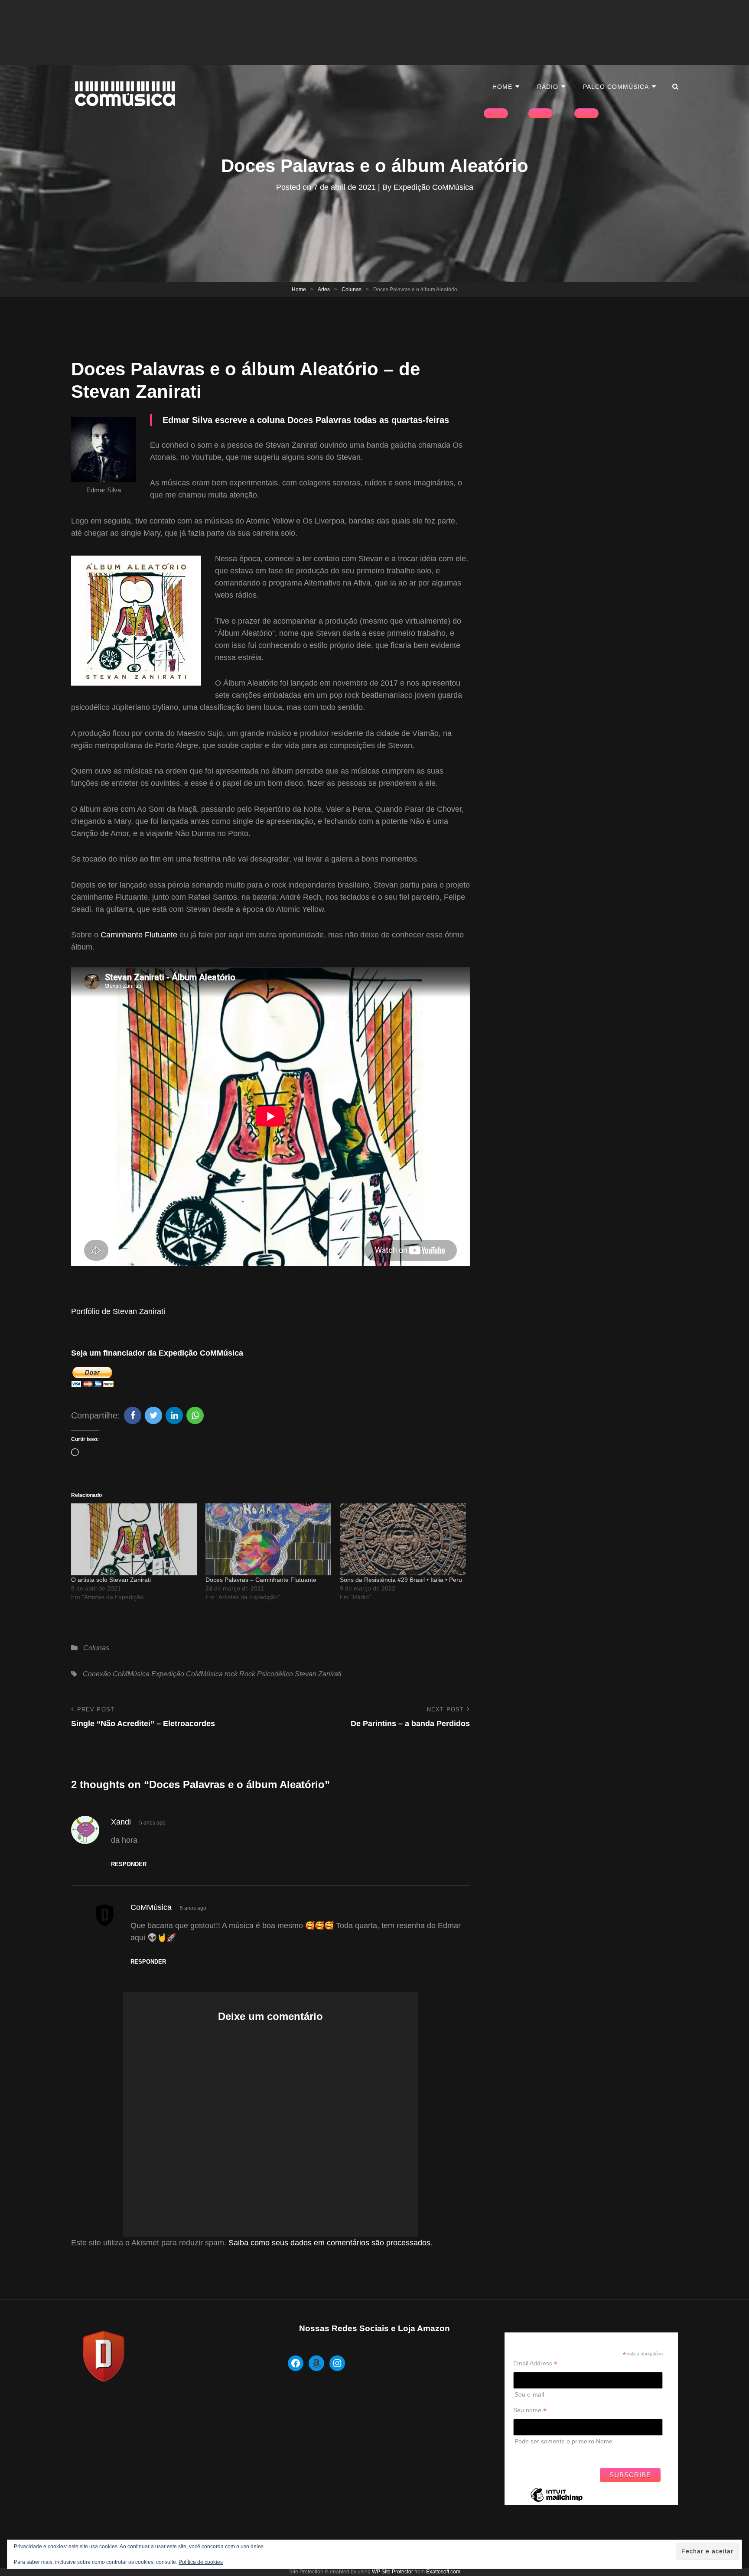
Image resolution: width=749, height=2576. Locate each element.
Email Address (535, 2363)
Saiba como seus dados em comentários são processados (329, 2243)
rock (231, 1674)
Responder (129, 1864)
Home (502, 87)
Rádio (548, 87)
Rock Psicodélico (266, 1674)
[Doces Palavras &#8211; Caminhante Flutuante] (268, 1539)
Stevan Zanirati (318, 1674)
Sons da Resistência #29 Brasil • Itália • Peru (401, 1580)
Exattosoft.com (443, 2572)
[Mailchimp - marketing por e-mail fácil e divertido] (557, 2501)
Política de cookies (201, 2562)
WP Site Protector (392, 2572)
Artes (324, 289)
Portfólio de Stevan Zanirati (118, 1311)
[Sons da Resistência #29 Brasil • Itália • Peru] (403, 1539)
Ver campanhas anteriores (549, 2454)
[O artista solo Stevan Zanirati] (134, 1539)
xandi (121, 1822)
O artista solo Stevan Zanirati (111, 1580)
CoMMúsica (151, 1907)
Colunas (352, 289)
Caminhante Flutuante (139, 935)
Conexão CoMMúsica (116, 1674)
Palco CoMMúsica (616, 87)
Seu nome (530, 2410)
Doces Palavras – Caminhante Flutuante (261, 1580)
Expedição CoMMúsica (433, 187)
